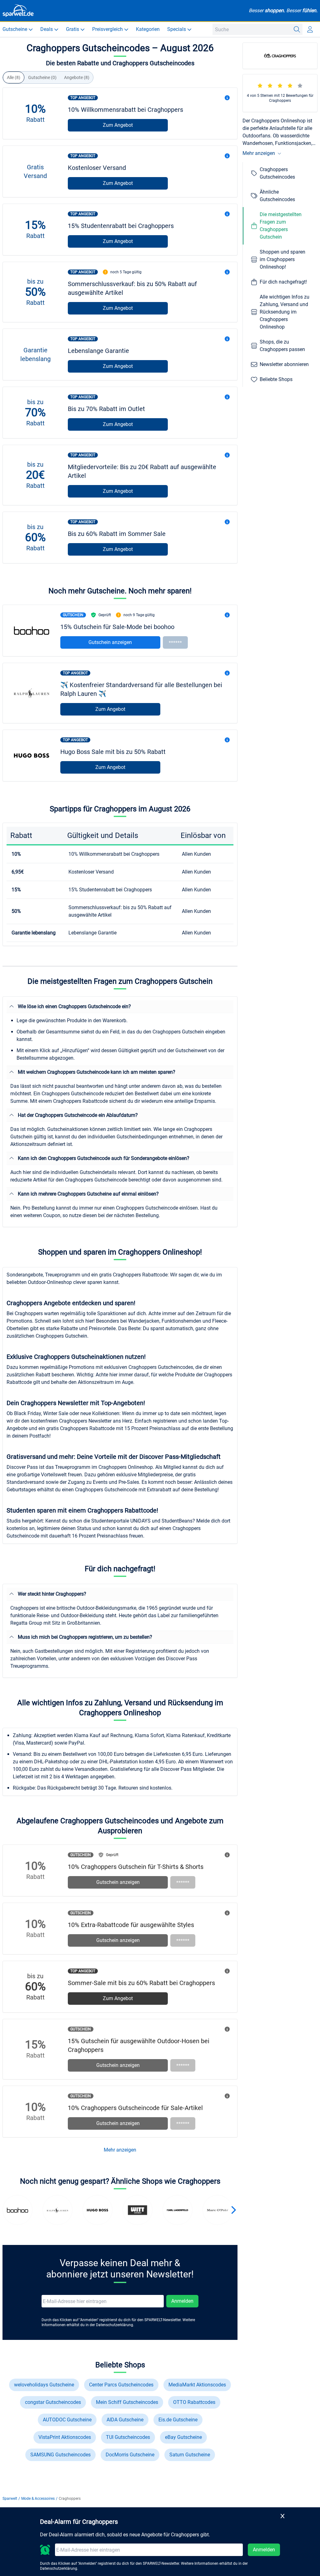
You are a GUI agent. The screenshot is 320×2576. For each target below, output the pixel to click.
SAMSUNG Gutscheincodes (60, 2455)
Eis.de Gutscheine (178, 2420)
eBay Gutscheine (183, 2437)
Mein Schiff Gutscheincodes (127, 2402)
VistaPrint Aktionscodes (65, 2437)
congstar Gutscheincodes (53, 2402)
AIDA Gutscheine (125, 2420)
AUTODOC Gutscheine (67, 2420)
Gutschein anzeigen (110, 642)
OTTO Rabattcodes (194, 2402)
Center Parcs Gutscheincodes (121, 2385)
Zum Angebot (118, 125)
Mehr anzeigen (120, 2150)
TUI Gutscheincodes (128, 2437)
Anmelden (182, 2301)
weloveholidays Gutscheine (44, 2385)
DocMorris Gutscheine (130, 2455)
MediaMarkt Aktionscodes (197, 2385)
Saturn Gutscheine (190, 2455)
